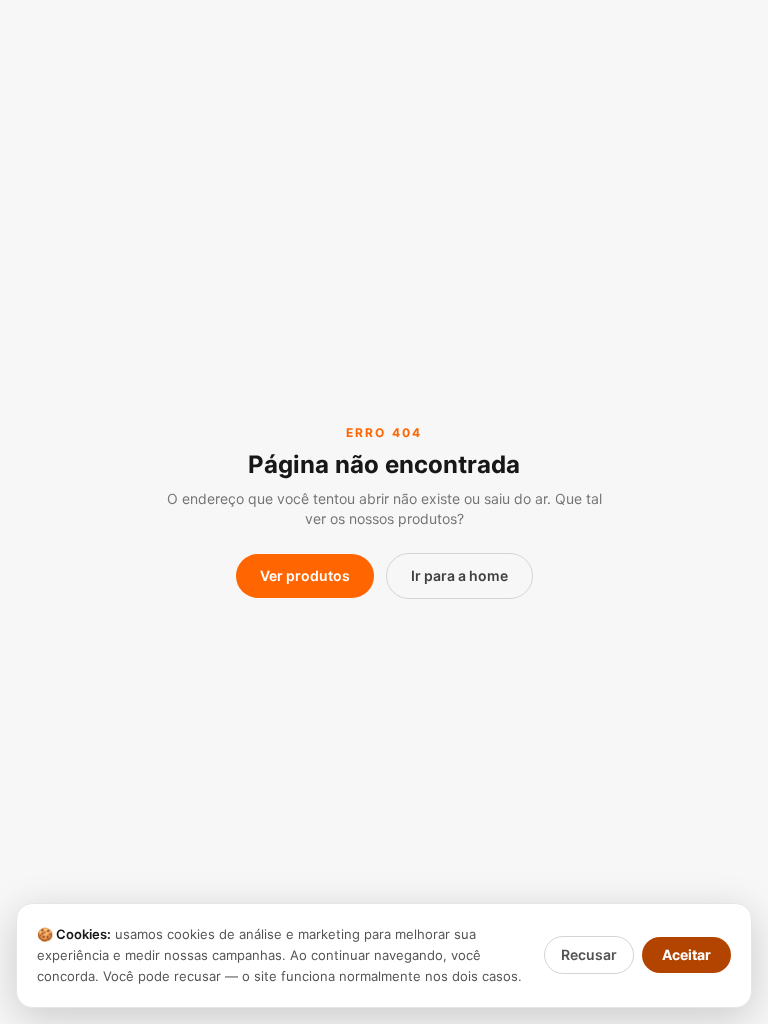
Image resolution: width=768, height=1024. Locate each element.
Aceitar (686, 954)
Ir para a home (459, 575)
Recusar (589, 954)
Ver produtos (305, 575)
